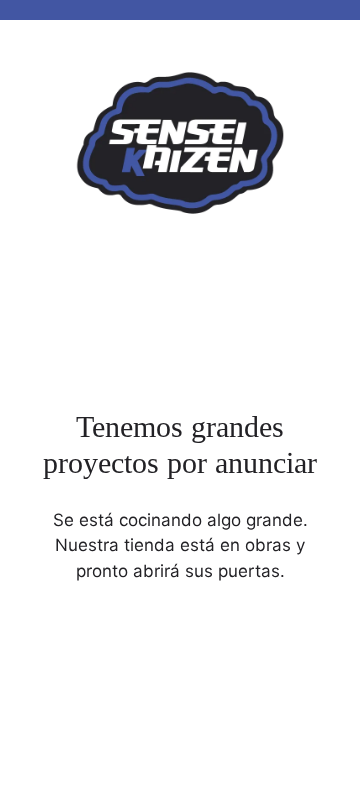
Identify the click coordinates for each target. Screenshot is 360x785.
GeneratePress (299, 754)
